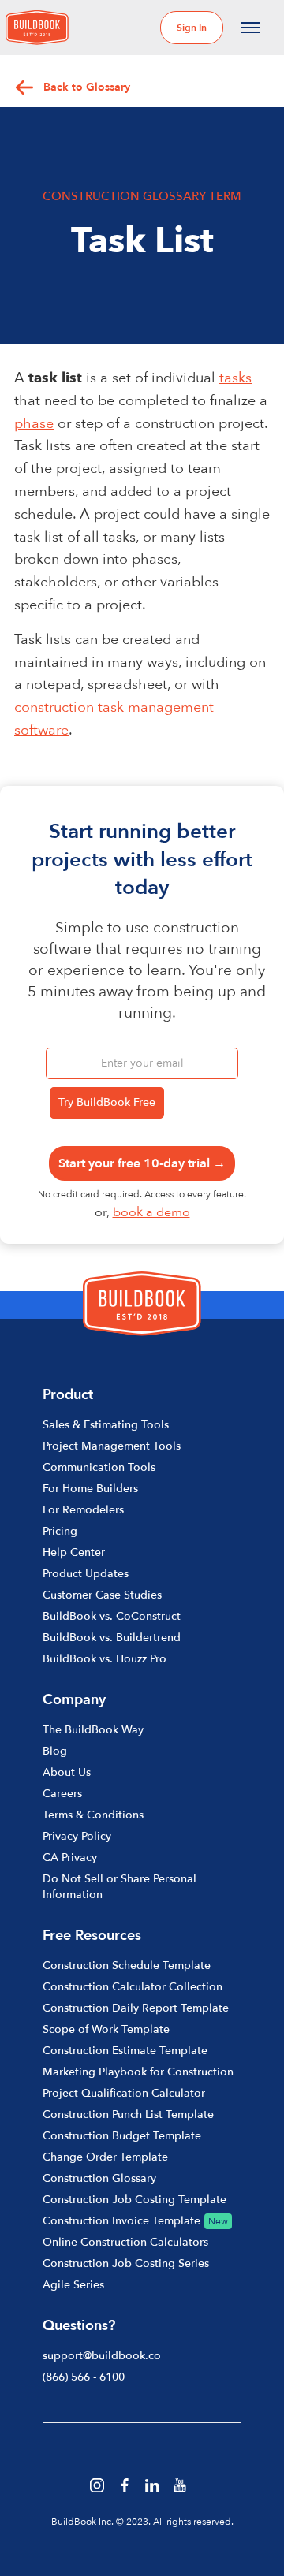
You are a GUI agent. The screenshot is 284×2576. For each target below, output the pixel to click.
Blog (55, 1751)
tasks (235, 378)
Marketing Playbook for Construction (138, 2072)
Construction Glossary (99, 2178)
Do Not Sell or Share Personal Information (120, 1887)
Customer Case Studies (102, 1595)
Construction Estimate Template (125, 2051)
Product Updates (86, 1574)
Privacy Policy (77, 1836)
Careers (62, 1794)
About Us (67, 1772)
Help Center (74, 1552)
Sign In (192, 28)
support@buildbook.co (102, 2356)
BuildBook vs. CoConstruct (112, 1616)
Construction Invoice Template (121, 2221)
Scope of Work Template (106, 2029)
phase (34, 424)
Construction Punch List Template (128, 2114)
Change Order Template (105, 2157)
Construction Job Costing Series (126, 2263)
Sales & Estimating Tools (106, 1425)
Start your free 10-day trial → (142, 1163)
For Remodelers (83, 1510)
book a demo (151, 1212)
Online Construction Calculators (125, 2242)
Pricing (60, 1531)
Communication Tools (99, 1467)
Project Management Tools (112, 1446)
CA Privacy (70, 1858)
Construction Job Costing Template (135, 2200)
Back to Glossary (87, 87)
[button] (251, 28)
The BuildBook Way (93, 1730)
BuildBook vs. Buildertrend (112, 1638)
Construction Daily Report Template (136, 2008)
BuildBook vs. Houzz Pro (105, 1659)
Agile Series (73, 2285)
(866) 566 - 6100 (84, 2377)
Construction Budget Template (122, 2136)
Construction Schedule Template (127, 1966)
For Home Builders (90, 1489)
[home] (37, 28)
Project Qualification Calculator (124, 2093)
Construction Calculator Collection (133, 1987)
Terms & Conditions (93, 1815)
